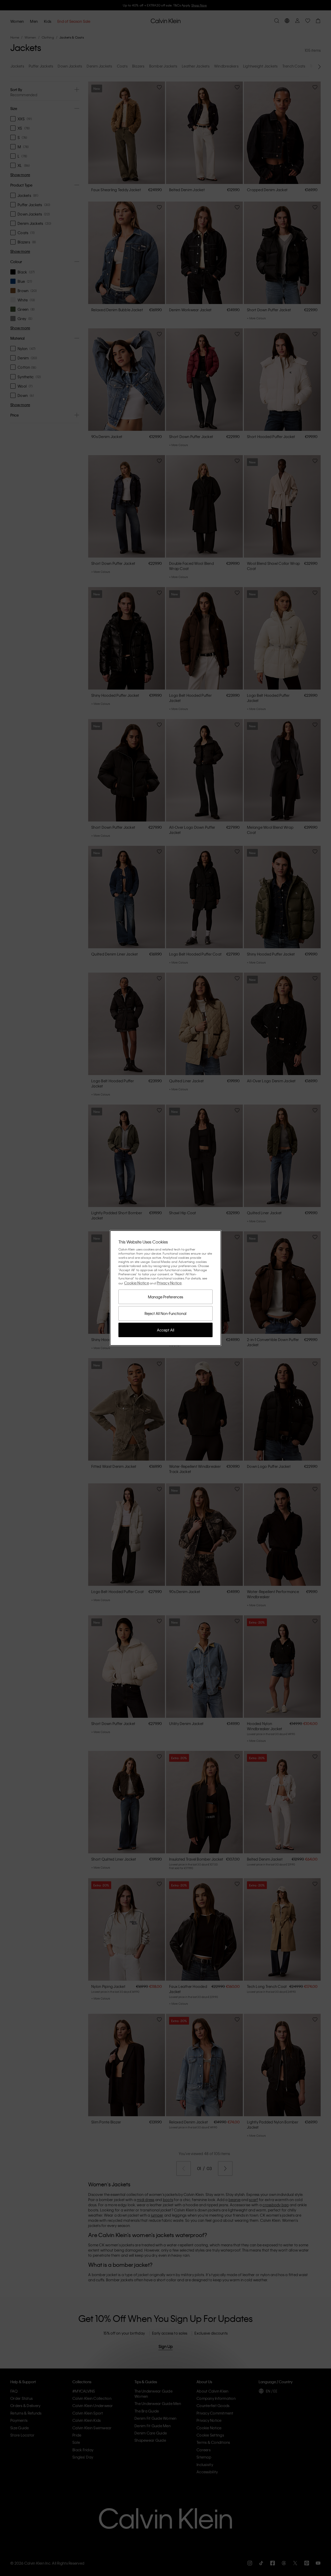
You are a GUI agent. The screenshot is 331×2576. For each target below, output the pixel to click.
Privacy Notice (169, 1283)
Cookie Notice (137, 1283)
